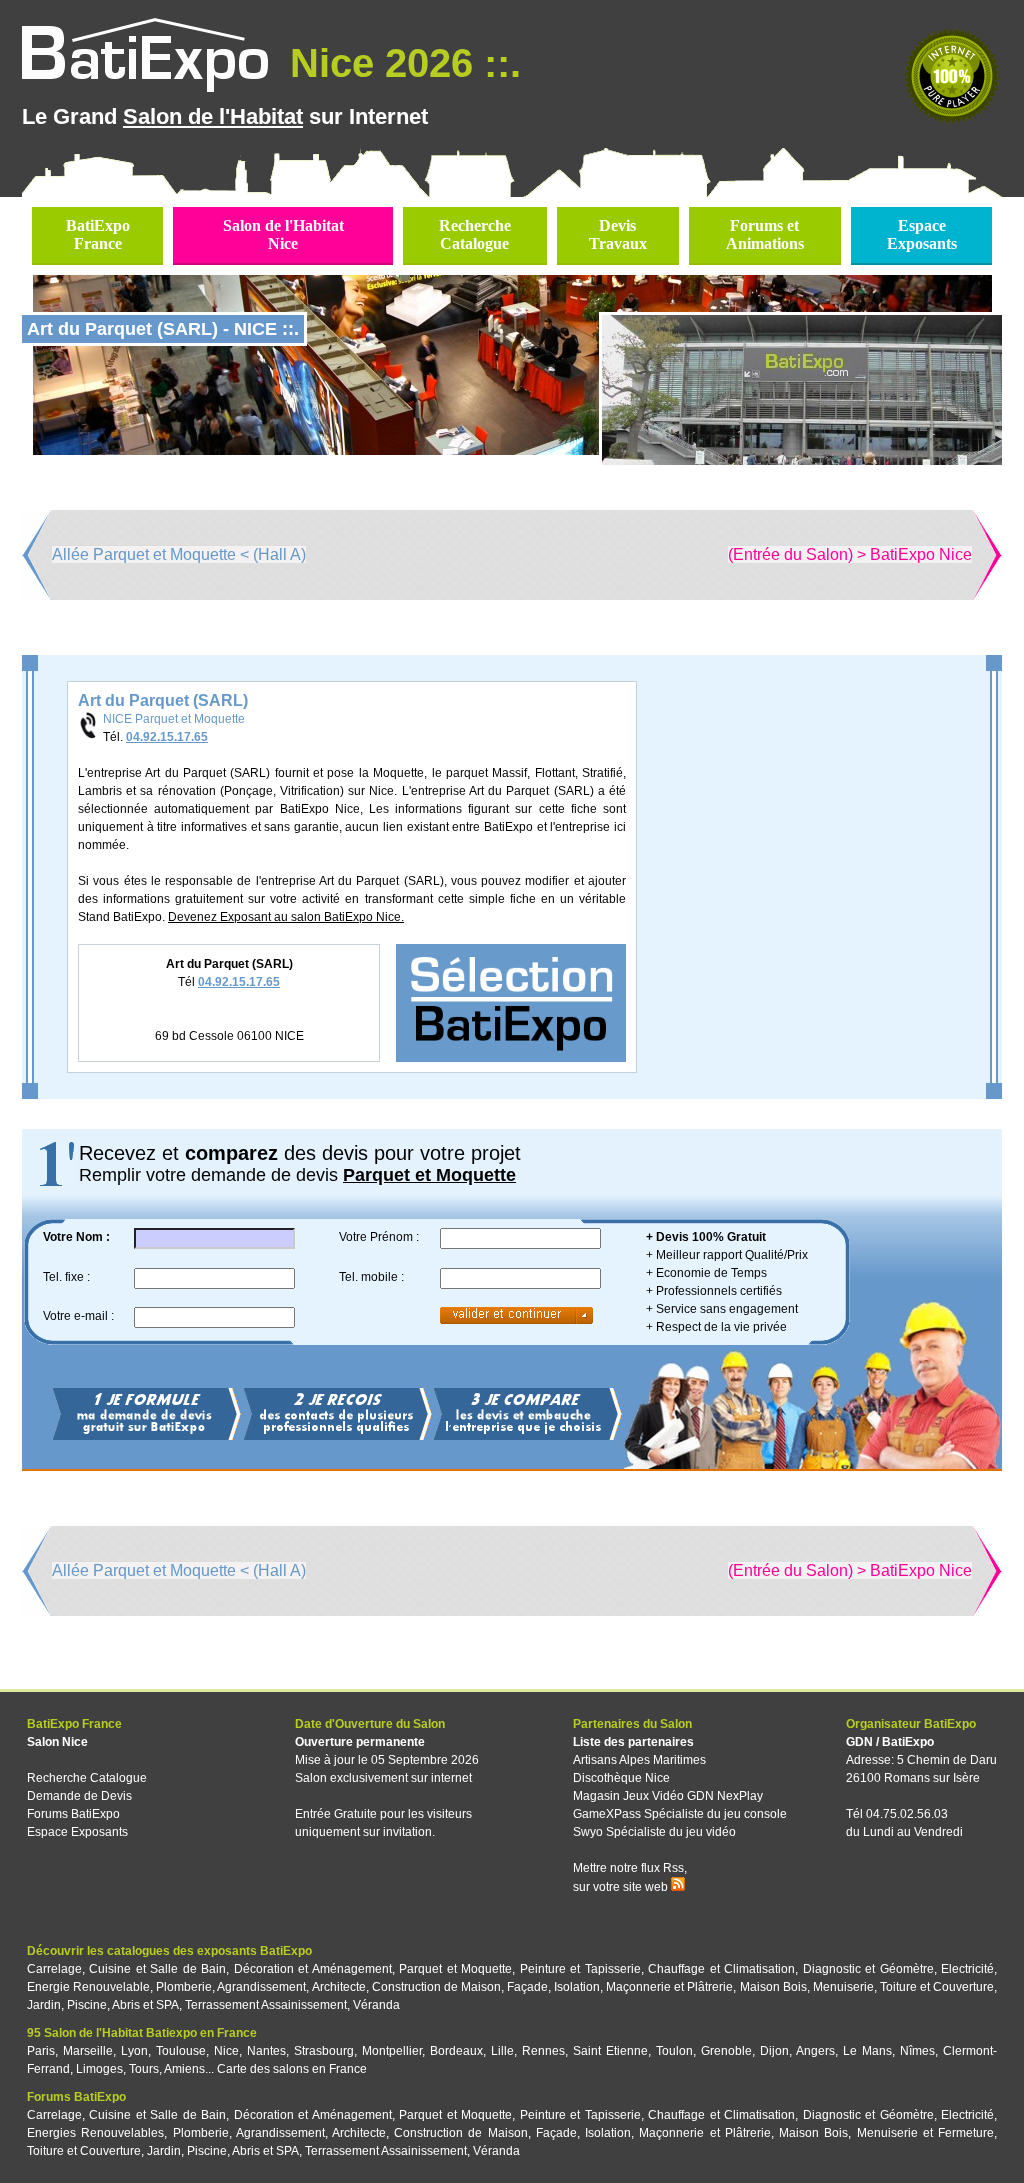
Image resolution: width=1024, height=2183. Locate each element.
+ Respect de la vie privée (716, 1327)
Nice (226, 2051)
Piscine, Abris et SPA (123, 2005)
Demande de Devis (79, 1796)
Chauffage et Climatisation (721, 1969)
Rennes (543, 2051)
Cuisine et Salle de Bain (157, 1969)
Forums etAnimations (765, 234)
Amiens (184, 2069)
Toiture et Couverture (937, 1987)
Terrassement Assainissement (266, 2005)
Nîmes (917, 2051)
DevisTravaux (618, 234)
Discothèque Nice (621, 1778)
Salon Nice (57, 1742)
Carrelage (54, 1969)
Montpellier (392, 2051)
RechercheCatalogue (475, 234)
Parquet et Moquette (455, 1969)
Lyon (134, 2051)
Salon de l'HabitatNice (283, 234)
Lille (502, 2051)
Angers (815, 2051)
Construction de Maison (436, 1987)
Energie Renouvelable (88, 1987)
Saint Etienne (610, 2051)
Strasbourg (324, 2051)
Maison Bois (773, 1987)
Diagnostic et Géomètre (868, 1969)
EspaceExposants (922, 234)
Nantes (266, 2051)
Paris (41, 2051)
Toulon (674, 2051)
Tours (144, 2069)
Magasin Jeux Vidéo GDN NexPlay (668, 1796)
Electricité (967, 1969)
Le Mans (867, 2051)
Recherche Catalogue (87, 1778)
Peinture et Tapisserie (580, 1969)
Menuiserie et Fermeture (925, 2133)
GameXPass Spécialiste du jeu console (680, 1814)
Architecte (339, 1987)
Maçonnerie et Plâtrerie (669, 1987)
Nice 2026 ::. (400, 63)
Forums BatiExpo (73, 1814)
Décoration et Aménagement (313, 1969)
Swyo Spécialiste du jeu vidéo (654, 1832)
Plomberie (184, 1987)
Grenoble (726, 2051)
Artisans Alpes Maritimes (639, 1760)
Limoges (99, 2069)
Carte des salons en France (292, 2069)
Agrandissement (261, 1987)
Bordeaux (456, 2051)
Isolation (577, 1987)
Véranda (376, 2005)
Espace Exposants (77, 1832)
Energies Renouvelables (95, 2133)
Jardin (44, 2005)
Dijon (774, 2051)
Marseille (88, 2051)
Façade (527, 1987)
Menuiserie (843, 1987)
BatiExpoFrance (98, 234)
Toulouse (181, 2051)
